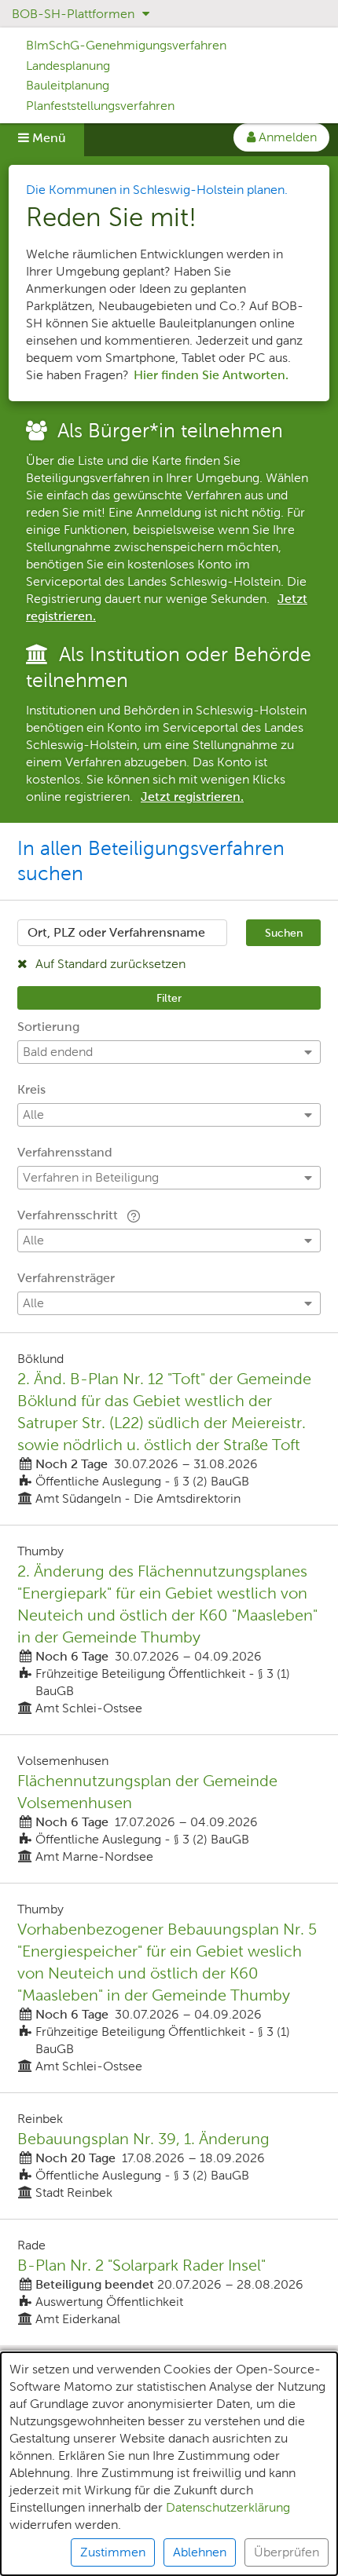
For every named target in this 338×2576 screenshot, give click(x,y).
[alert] (169, 2464)
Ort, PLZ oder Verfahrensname (116, 932)
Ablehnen (200, 2552)
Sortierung (48, 1027)
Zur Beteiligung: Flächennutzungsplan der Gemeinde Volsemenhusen (169, 1809)
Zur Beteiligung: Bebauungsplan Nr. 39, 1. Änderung (169, 2156)
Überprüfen (287, 2552)
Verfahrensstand (65, 1152)
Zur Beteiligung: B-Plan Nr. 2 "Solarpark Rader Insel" (169, 2282)
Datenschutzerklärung (228, 2507)
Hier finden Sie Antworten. (211, 375)
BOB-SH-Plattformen (75, 14)
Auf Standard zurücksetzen (109, 964)
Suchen (284, 933)
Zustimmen (113, 2552)
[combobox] (122, 933)
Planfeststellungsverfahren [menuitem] (100, 106)
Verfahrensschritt (69, 1215)
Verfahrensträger (66, 1278)
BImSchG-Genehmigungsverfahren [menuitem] (126, 45)
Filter (169, 998)
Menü (48, 138)
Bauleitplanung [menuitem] (68, 85)
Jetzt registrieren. (192, 797)
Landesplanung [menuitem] (68, 66)
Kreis (31, 1089)
